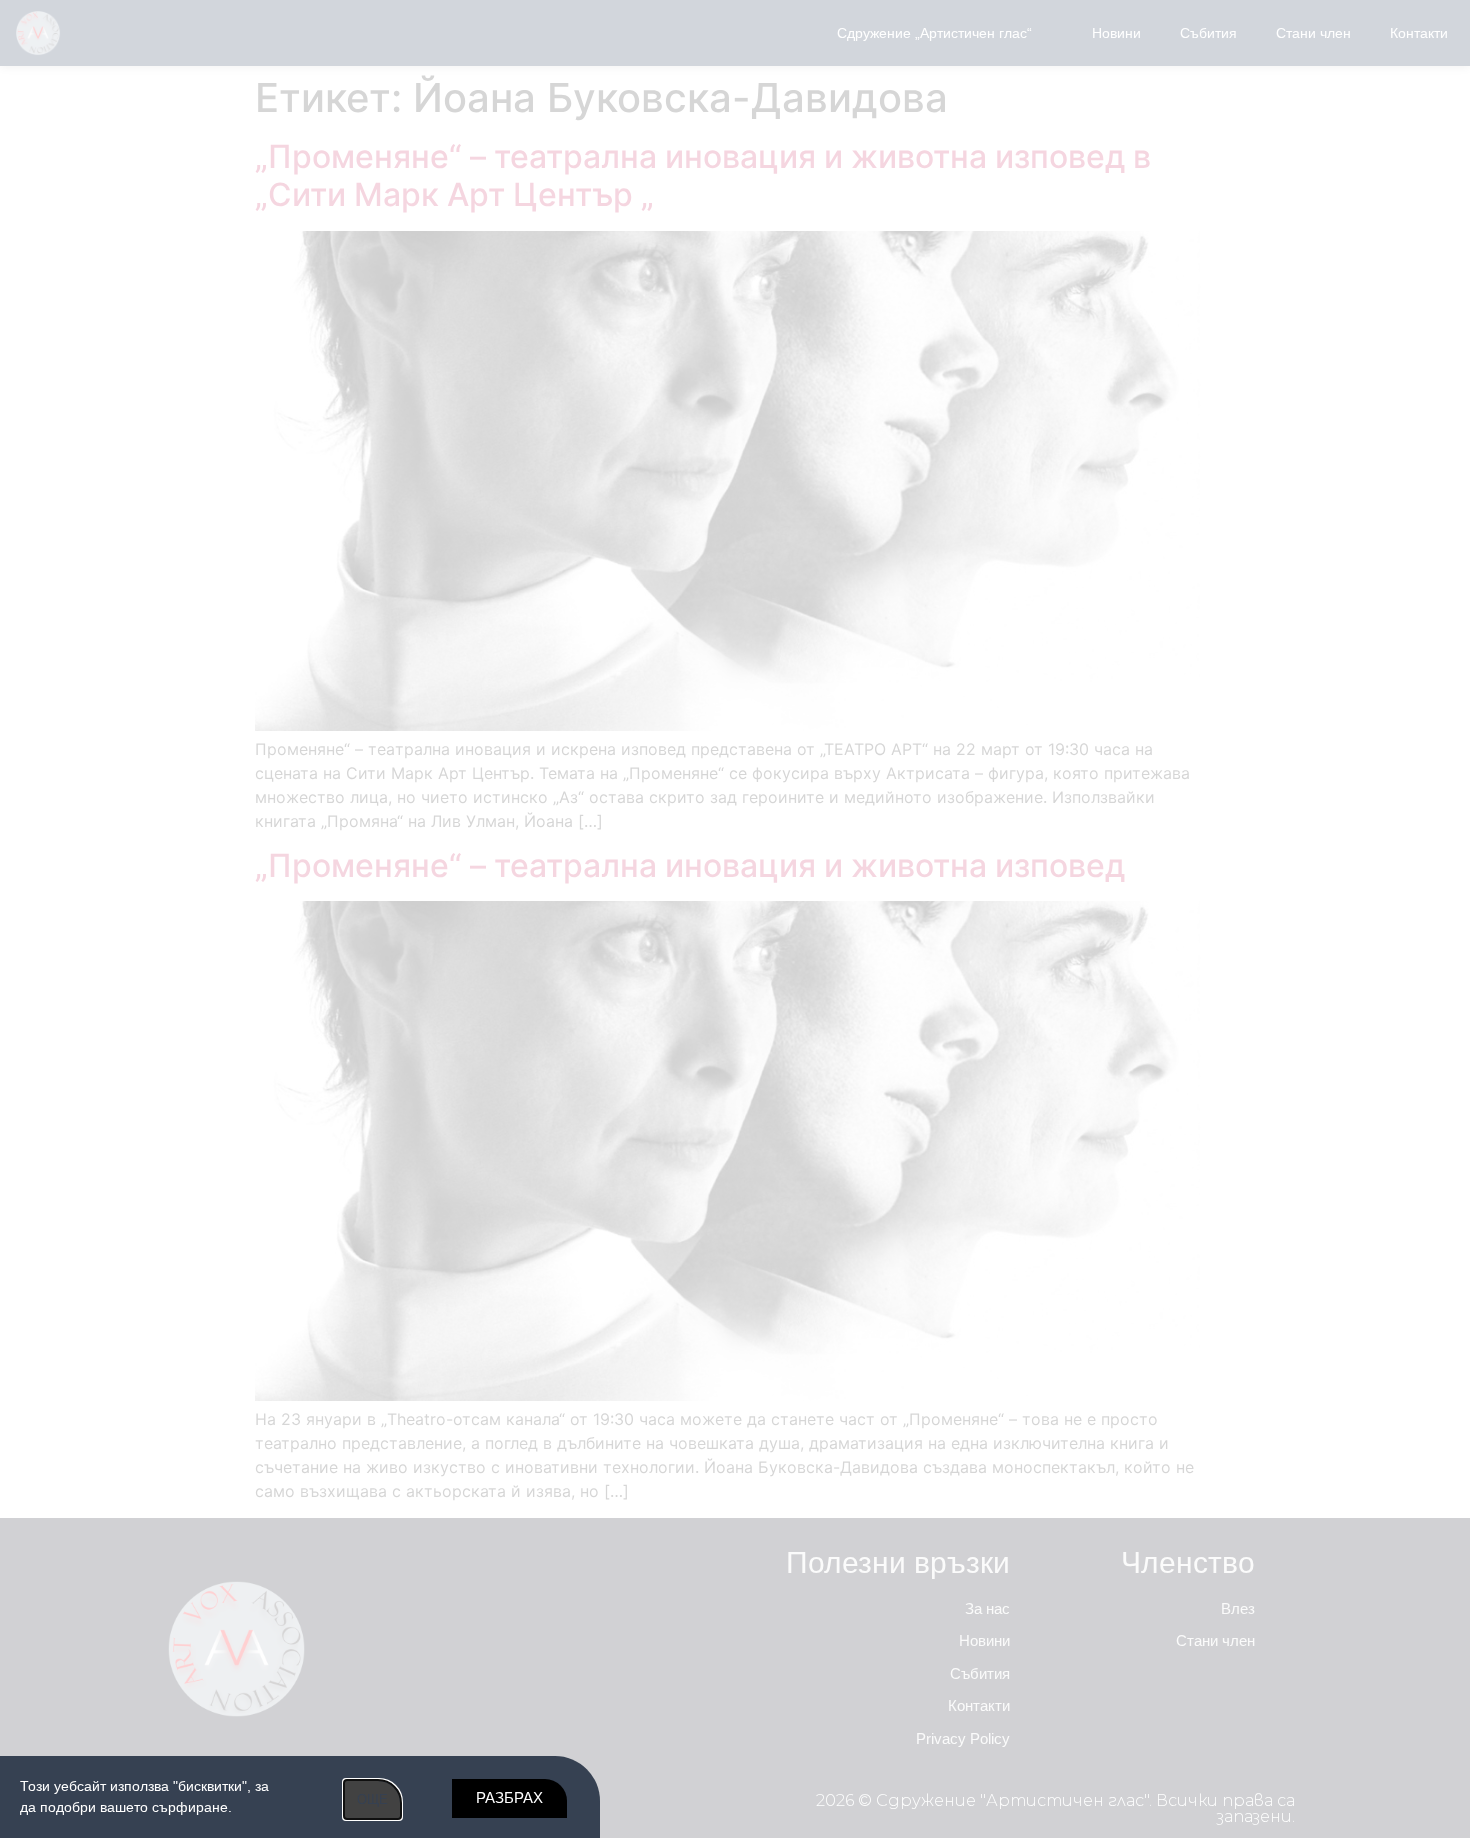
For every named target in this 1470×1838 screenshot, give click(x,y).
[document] (735, 919)
